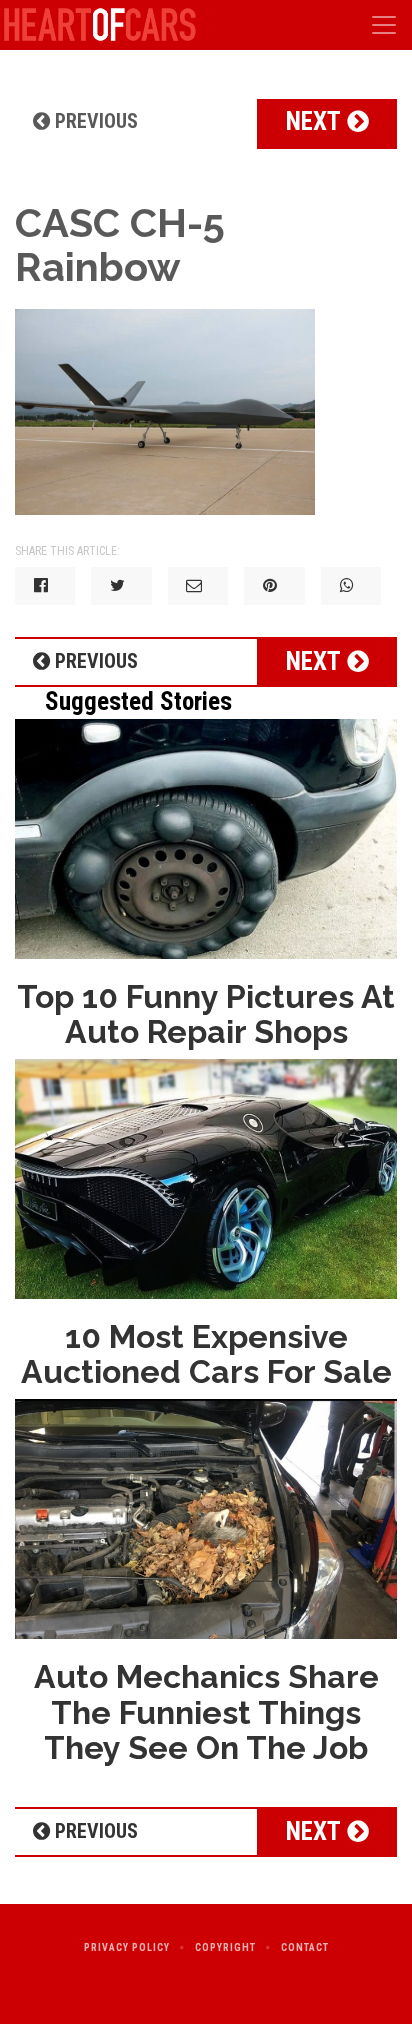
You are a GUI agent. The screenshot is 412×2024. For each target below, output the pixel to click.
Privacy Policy (127, 1947)
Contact (305, 1947)
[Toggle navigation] (384, 25)
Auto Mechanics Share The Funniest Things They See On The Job (206, 1711)
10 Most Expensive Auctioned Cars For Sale (206, 1354)
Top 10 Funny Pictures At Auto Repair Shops (206, 1014)
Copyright (225, 1947)
